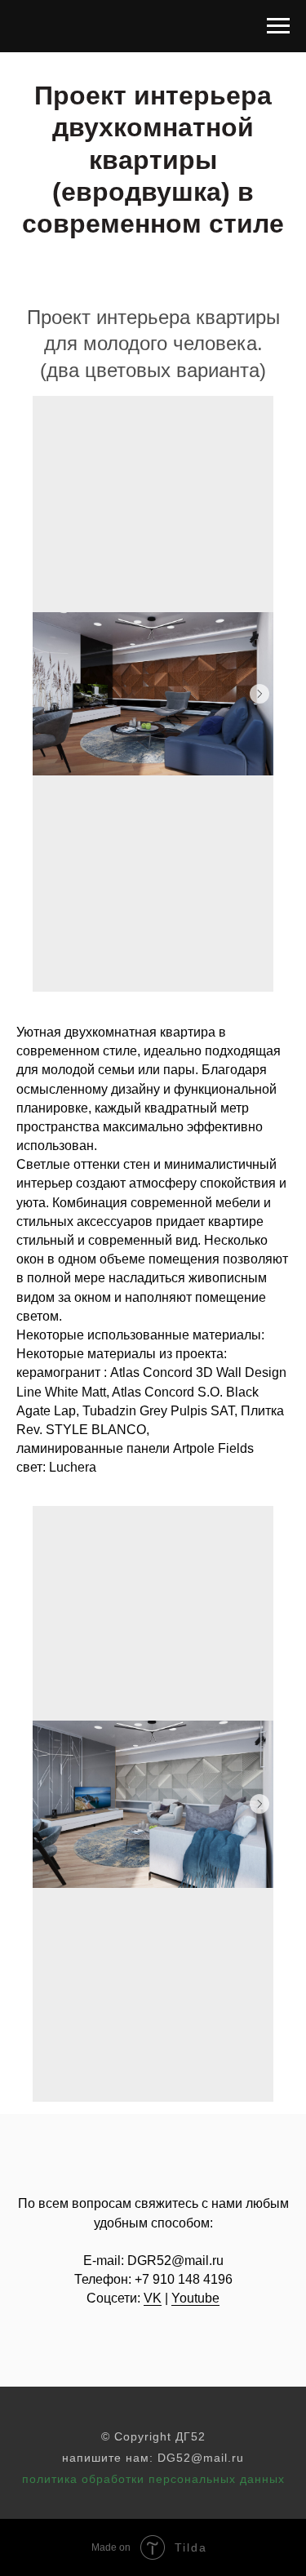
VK (153, 2298)
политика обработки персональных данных (153, 2479)
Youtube (195, 2298)
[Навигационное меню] (278, 26)
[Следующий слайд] (259, 694)
